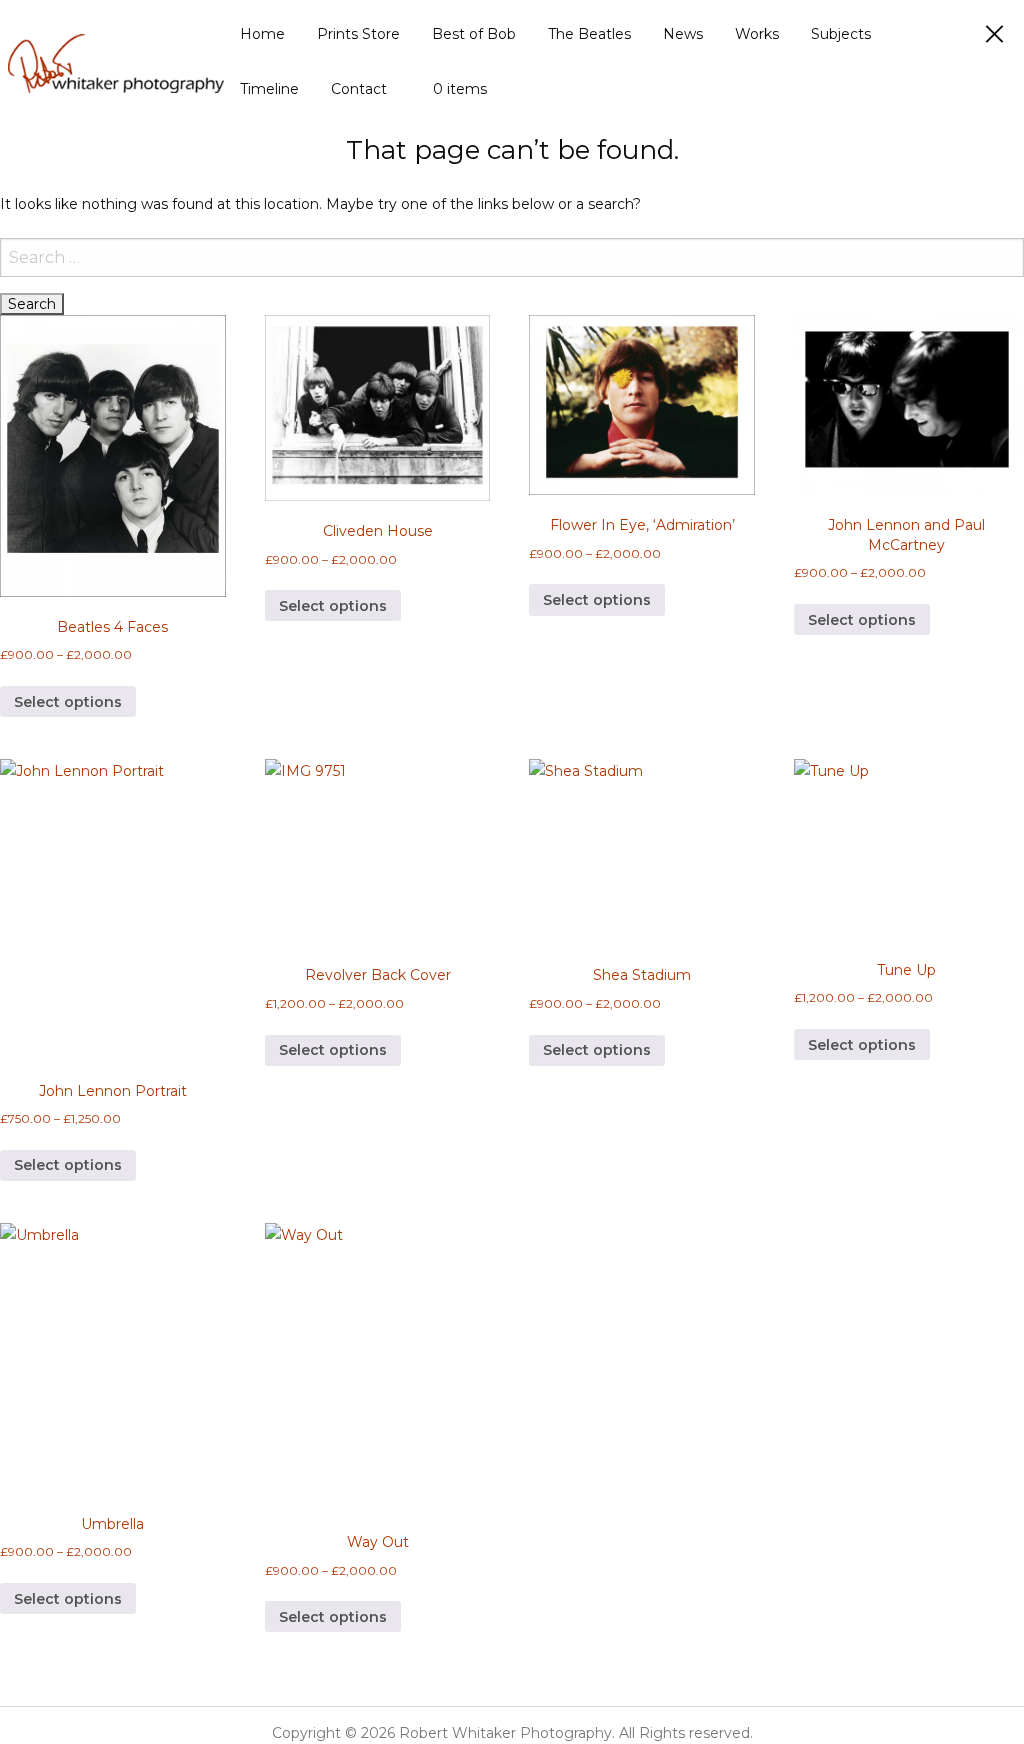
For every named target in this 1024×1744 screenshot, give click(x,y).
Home (262, 34)
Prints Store (358, 34)
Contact (359, 89)
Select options (68, 702)
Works (757, 34)
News (683, 34)
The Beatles (589, 34)
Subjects (841, 34)
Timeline (269, 89)
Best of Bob (474, 34)
